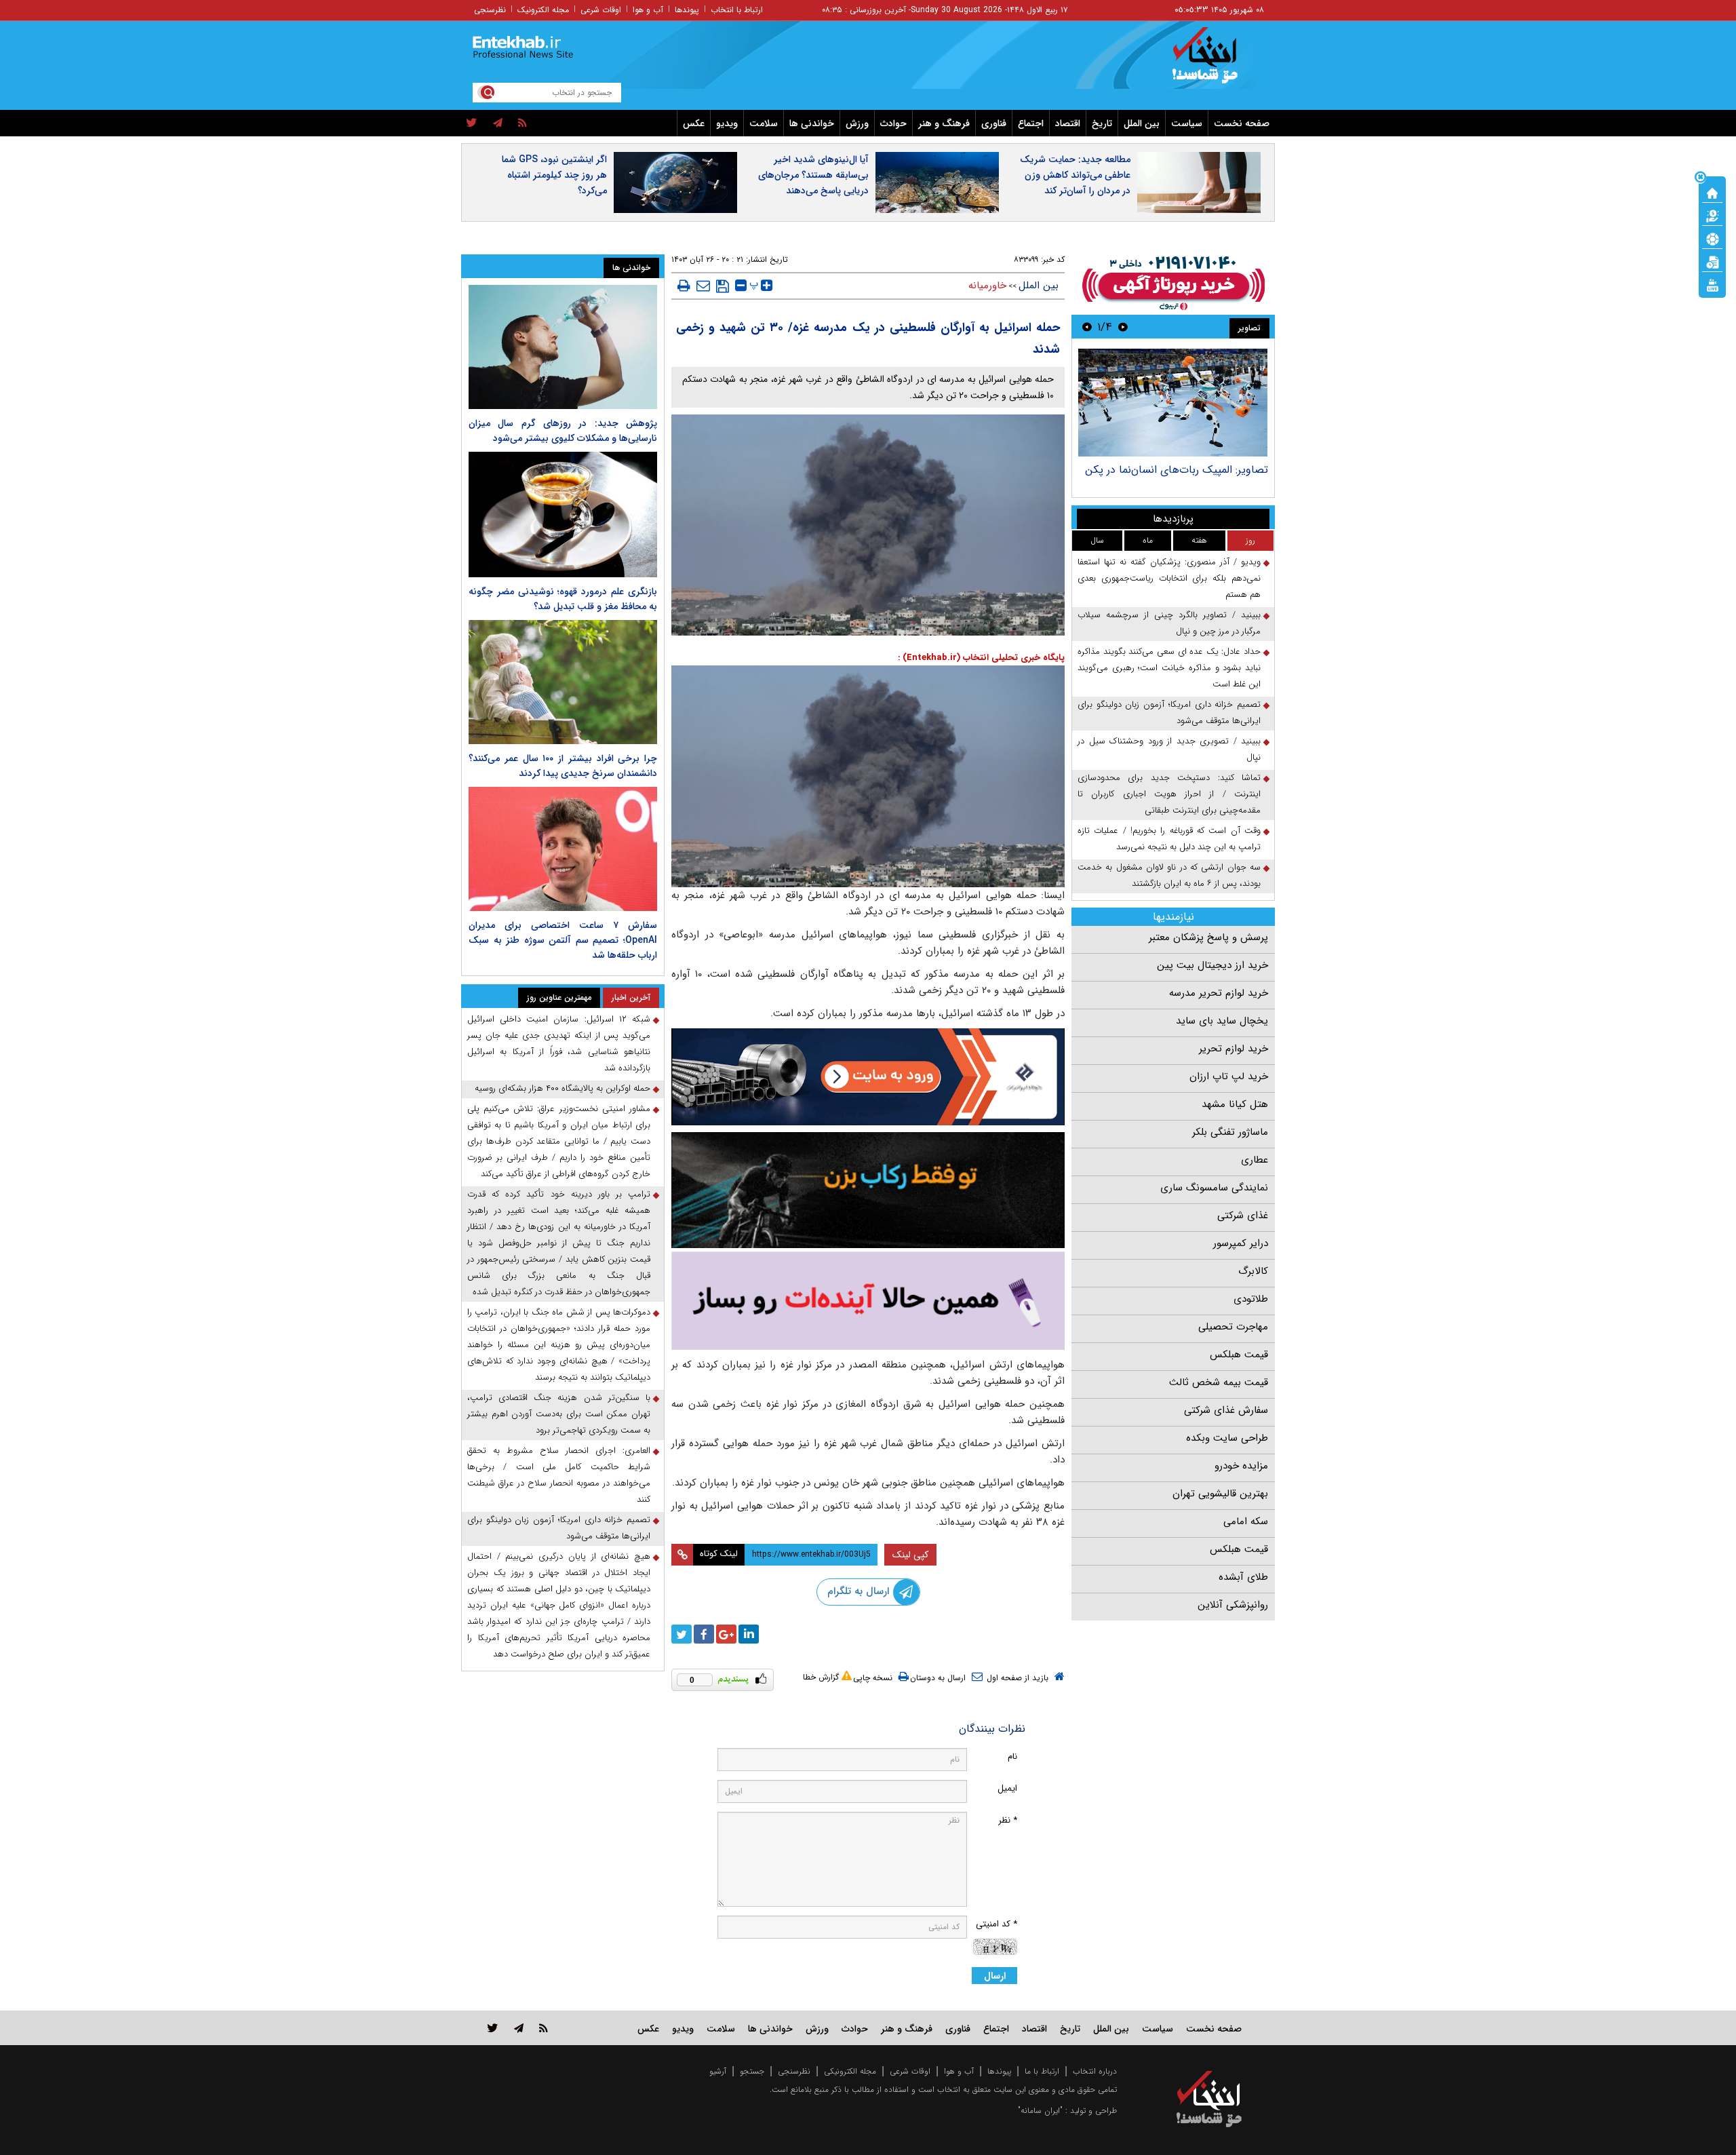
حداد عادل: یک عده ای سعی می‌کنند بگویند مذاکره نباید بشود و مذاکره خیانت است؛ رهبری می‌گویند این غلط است (1169, 668)
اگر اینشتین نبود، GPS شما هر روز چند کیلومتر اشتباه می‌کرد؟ (554, 175)
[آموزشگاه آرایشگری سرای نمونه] (868, 1301)
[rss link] (544, 2028)
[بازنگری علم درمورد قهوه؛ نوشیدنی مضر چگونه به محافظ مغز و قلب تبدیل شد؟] (563, 515)
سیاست (1187, 123)
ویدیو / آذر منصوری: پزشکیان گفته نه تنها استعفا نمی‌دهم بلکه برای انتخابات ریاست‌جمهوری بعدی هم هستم (1169, 578)
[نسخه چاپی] (684, 286)
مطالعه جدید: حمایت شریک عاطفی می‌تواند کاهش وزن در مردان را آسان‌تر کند (1075, 175)
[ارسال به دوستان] (703, 286)
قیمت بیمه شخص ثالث (1219, 1382)
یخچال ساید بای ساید (1222, 1021)
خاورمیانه (987, 286)
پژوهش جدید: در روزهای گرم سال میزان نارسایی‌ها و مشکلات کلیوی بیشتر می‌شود (563, 431)
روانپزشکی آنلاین (1233, 1605)
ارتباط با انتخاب (737, 10)
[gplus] (726, 1634)
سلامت (764, 123)
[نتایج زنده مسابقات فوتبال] (1712, 284)
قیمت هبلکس (1239, 1355)
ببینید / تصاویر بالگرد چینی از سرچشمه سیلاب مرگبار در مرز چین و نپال (1169, 623)
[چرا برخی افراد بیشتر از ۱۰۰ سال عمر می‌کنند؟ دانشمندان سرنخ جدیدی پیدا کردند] (563, 682)
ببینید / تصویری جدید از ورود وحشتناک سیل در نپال (1169, 749)
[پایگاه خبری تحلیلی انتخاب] (1216, 62)
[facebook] (704, 1634)
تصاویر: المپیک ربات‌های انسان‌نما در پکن (1177, 470)
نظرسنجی (490, 10)
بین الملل (1142, 123)
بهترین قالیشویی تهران (1220, 1494)
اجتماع (1031, 123)
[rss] (522, 123)
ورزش (857, 123)
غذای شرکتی (1243, 1216)
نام (1012, 1756)
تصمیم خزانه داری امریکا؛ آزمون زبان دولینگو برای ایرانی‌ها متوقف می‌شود (1169, 713)
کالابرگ (1253, 1271)
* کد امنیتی (997, 1924)
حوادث (893, 123)
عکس (694, 123)
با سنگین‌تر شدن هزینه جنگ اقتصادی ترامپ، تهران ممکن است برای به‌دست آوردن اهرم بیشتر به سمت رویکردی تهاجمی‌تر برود (559, 1414)
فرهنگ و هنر (944, 123)
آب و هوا (648, 10)
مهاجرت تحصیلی (1233, 1327)
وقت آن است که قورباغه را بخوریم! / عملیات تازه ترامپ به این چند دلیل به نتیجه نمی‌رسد (1169, 839)
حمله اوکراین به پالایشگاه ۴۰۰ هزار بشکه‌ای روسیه (563, 1088)
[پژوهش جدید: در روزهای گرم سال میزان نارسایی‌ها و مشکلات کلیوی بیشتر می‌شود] (563, 347)
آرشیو (718, 2071)
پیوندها (687, 10)
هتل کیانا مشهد (1235, 1104)
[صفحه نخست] (1712, 192)
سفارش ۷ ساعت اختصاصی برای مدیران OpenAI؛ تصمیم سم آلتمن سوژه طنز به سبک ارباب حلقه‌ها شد (563, 940)
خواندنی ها (812, 123)
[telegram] (498, 123)
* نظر (1008, 1820)
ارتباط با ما (1042, 2071)
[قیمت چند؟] (1712, 215)
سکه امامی (1246, 1521)
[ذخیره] (723, 286)
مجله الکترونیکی (850, 2071)
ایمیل (1007, 1788)
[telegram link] (519, 2028)
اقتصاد (1068, 123)
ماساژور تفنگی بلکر (1230, 1132)
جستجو (752, 2071)
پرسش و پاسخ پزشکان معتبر (1208, 937)
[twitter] (472, 123)
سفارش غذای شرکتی (1226, 1410)
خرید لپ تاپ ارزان (1229, 1076)
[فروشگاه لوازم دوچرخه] (868, 1190)
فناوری (994, 123)
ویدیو (727, 123)
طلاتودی (1251, 1299)
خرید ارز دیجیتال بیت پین (1212, 965)
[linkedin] (749, 1634)
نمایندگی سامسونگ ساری (1214, 1188)
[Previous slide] (1123, 327)
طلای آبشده (1243, 1577)
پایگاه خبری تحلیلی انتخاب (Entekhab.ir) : (981, 658)
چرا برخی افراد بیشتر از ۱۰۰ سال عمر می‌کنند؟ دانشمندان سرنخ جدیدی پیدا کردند (563, 766)
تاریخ (1102, 123)
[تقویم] (1712, 261)
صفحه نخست (1242, 123)
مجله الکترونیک (543, 10)
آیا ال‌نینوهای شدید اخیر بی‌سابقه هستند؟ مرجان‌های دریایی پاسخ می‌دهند (813, 175)
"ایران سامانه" (1040, 2111)
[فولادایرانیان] (868, 1077)
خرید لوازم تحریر (1234, 1049)
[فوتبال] (1712, 238)
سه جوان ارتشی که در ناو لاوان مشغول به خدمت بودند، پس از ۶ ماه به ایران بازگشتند (1169, 875)
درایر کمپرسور (1241, 1243)
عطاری (1255, 1160)
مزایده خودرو (1241, 1466)
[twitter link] (493, 2028)
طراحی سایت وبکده (1227, 1438)
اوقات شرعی (601, 10)
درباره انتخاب (1095, 2071)
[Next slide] (1087, 327)
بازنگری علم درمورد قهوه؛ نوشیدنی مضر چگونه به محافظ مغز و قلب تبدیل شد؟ (563, 599)
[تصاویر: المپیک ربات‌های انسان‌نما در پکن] (1173, 403)
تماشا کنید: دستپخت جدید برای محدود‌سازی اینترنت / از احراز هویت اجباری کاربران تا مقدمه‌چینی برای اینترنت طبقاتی (1169, 794)
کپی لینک (910, 1555)
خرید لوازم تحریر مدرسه (1219, 993)
